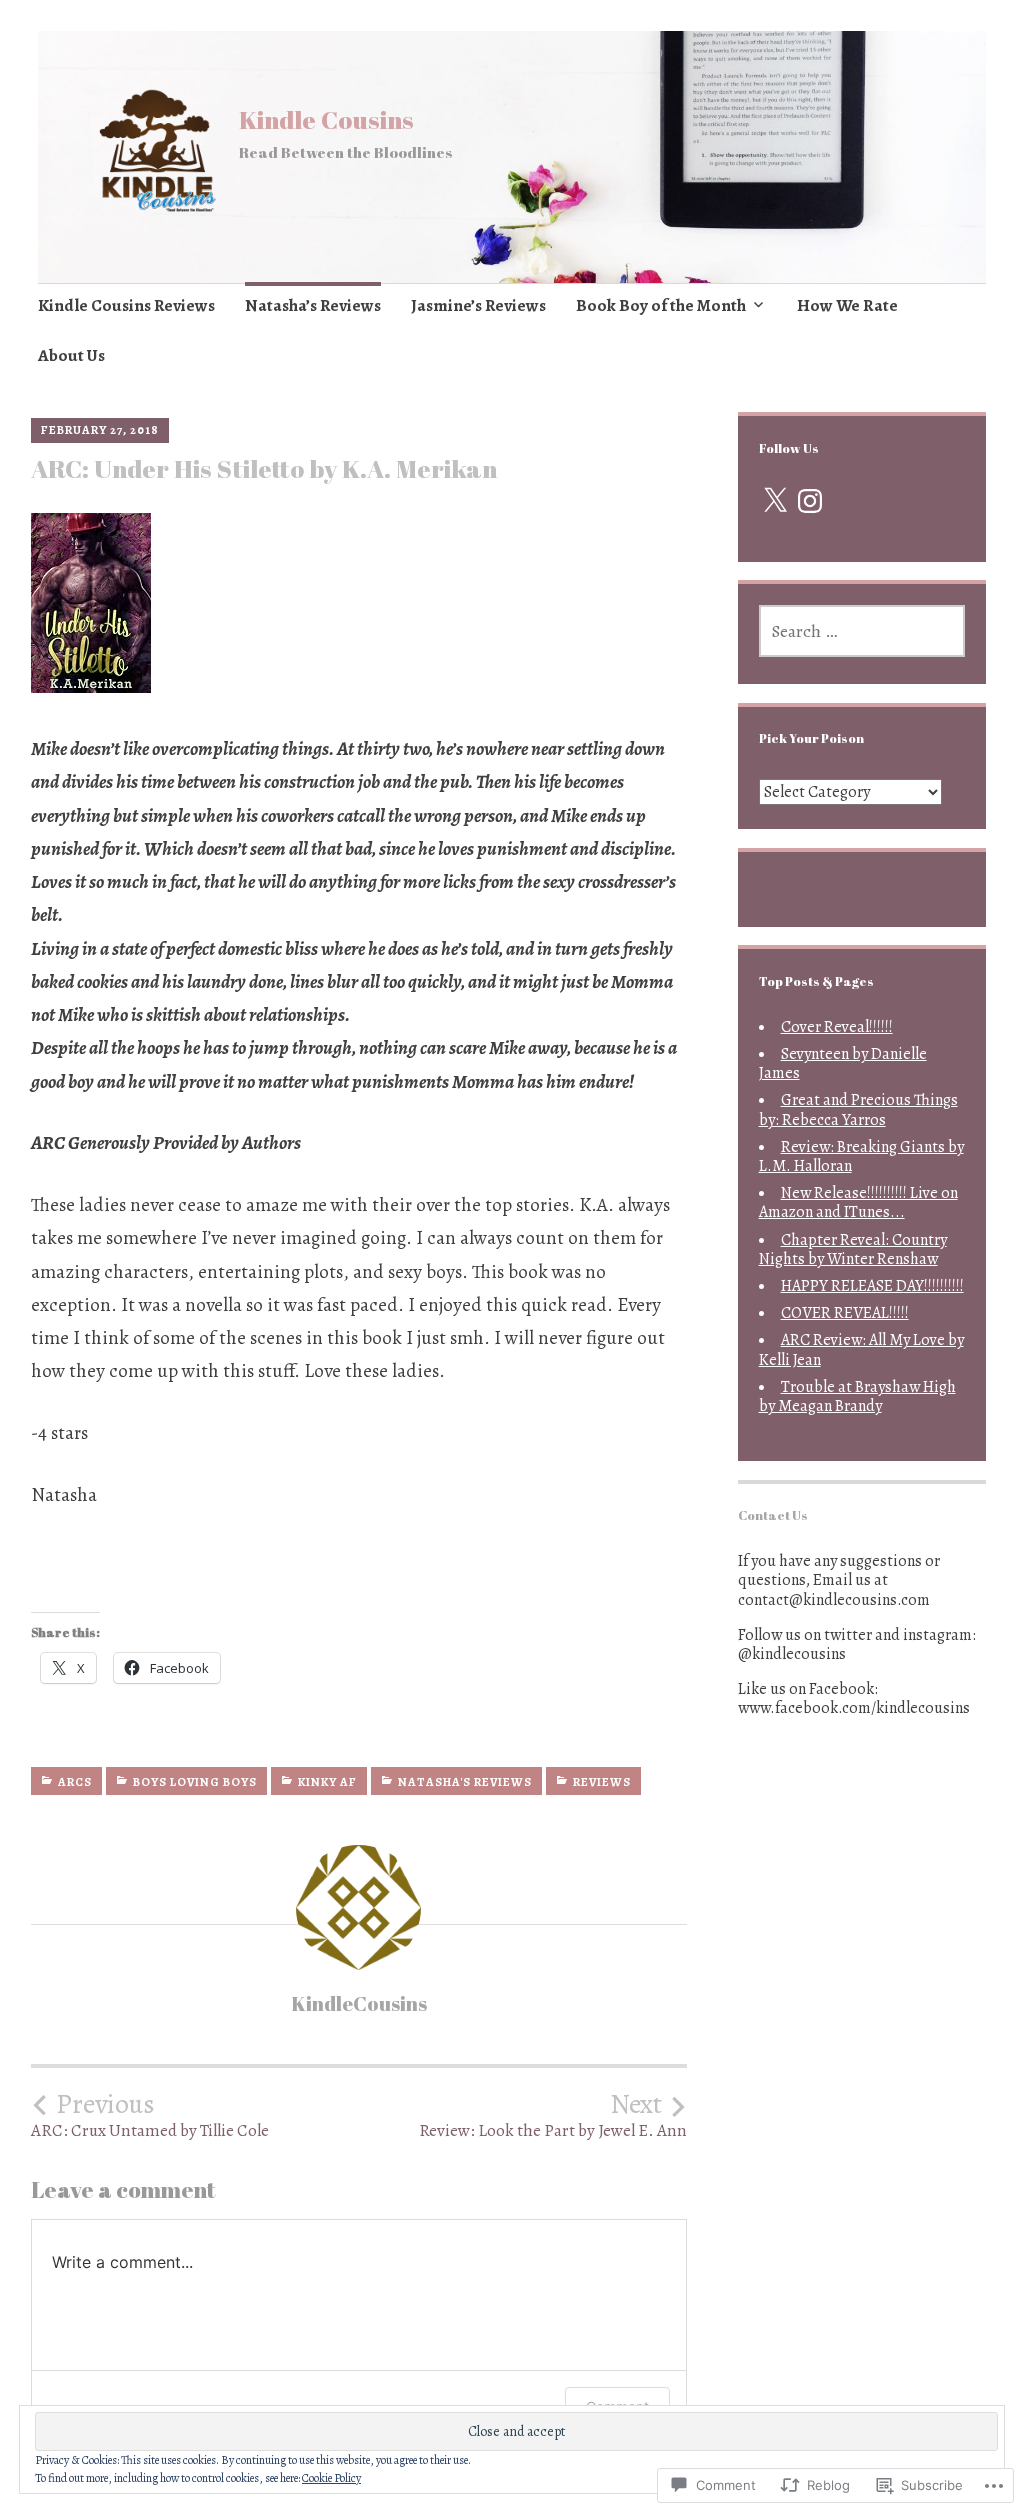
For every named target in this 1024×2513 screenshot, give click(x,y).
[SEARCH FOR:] (862, 631)
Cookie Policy (331, 2478)
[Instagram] (810, 501)
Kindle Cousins (326, 119)
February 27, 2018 (100, 430)
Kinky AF (327, 1782)
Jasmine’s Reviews (478, 305)
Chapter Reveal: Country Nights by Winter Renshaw (853, 1249)
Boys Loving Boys (195, 1782)
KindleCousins (359, 2003)
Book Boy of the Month (661, 305)
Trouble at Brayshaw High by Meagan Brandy (857, 1396)
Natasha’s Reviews (313, 305)
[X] (775, 501)
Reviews (602, 1782)
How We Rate (847, 305)
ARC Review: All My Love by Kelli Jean (861, 1349)
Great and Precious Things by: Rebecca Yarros (858, 1109)
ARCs (75, 1782)
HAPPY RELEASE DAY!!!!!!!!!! (872, 1286)
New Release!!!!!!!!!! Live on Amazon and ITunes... (858, 1202)
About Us (71, 355)
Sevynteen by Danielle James (843, 1063)
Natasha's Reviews (465, 1782)
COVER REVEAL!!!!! (845, 1313)
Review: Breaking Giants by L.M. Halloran (861, 1156)
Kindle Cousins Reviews (126, 305)
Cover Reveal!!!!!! (837, 1027)
